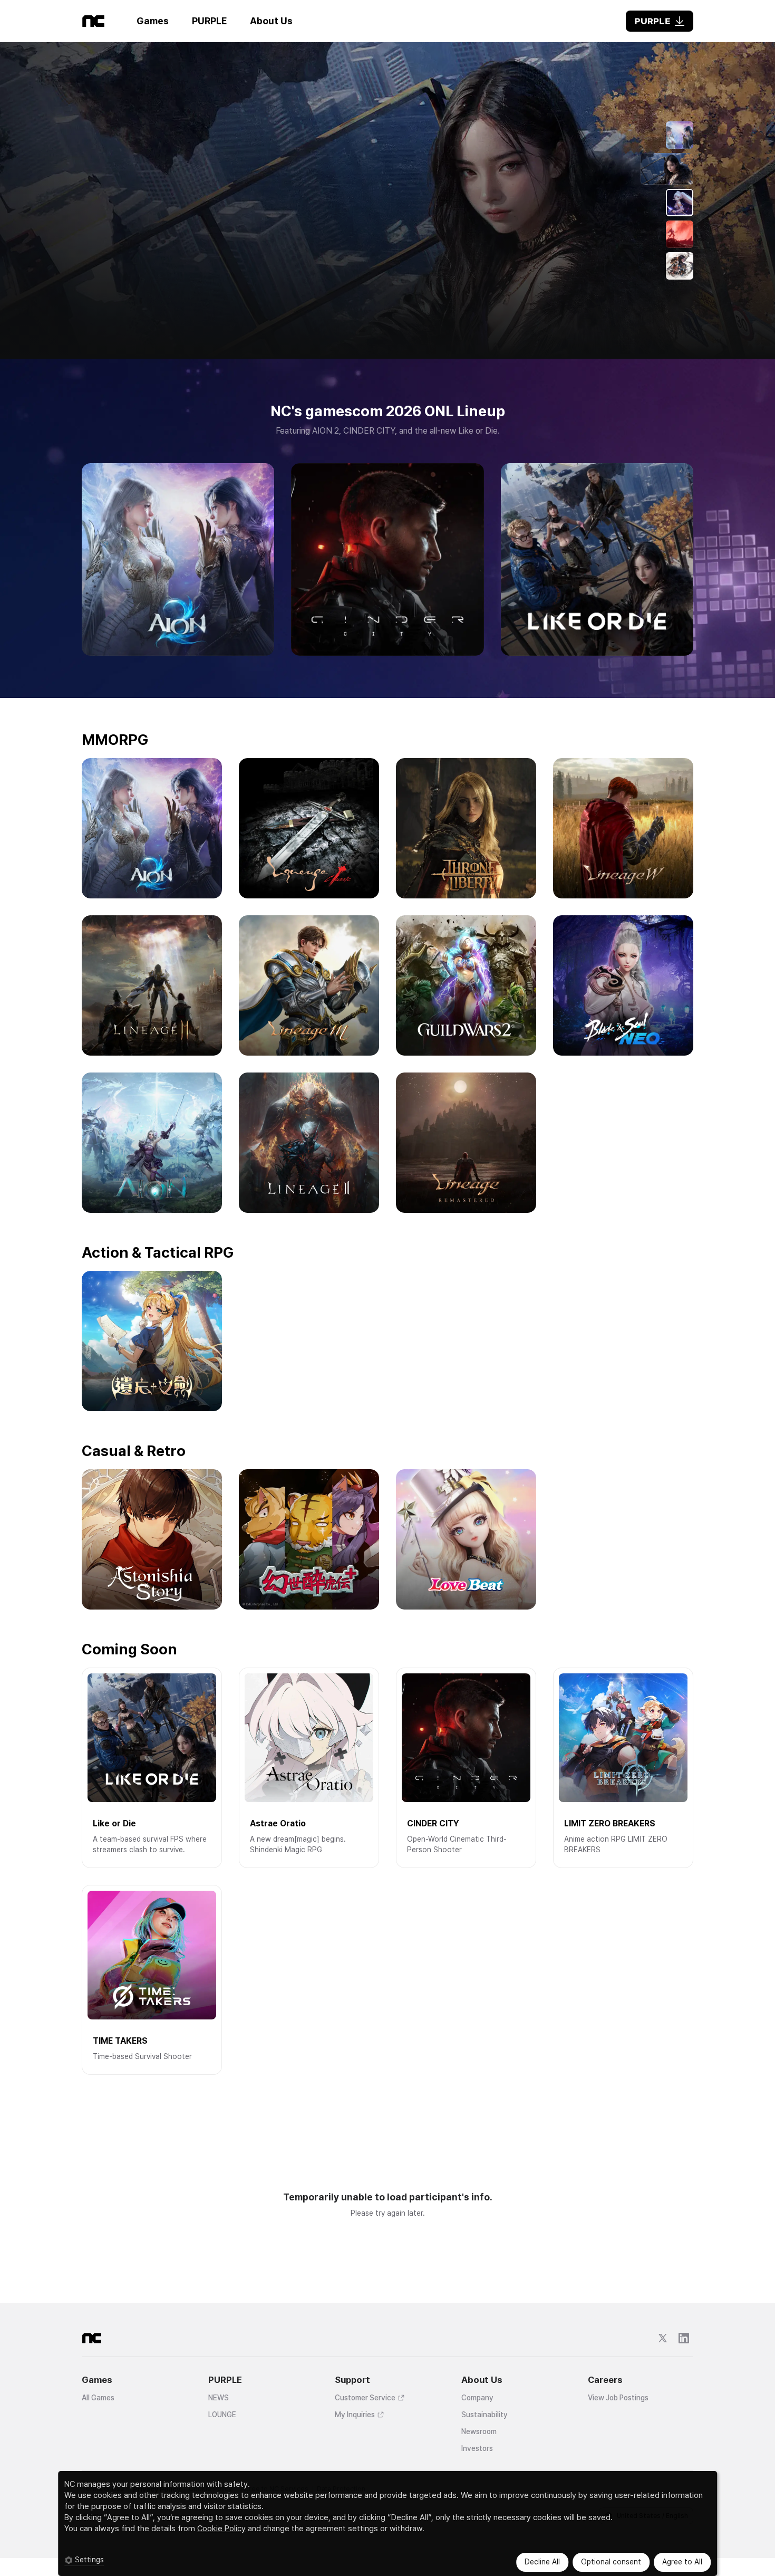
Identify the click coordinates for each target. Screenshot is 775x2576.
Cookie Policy (221, 2529)
